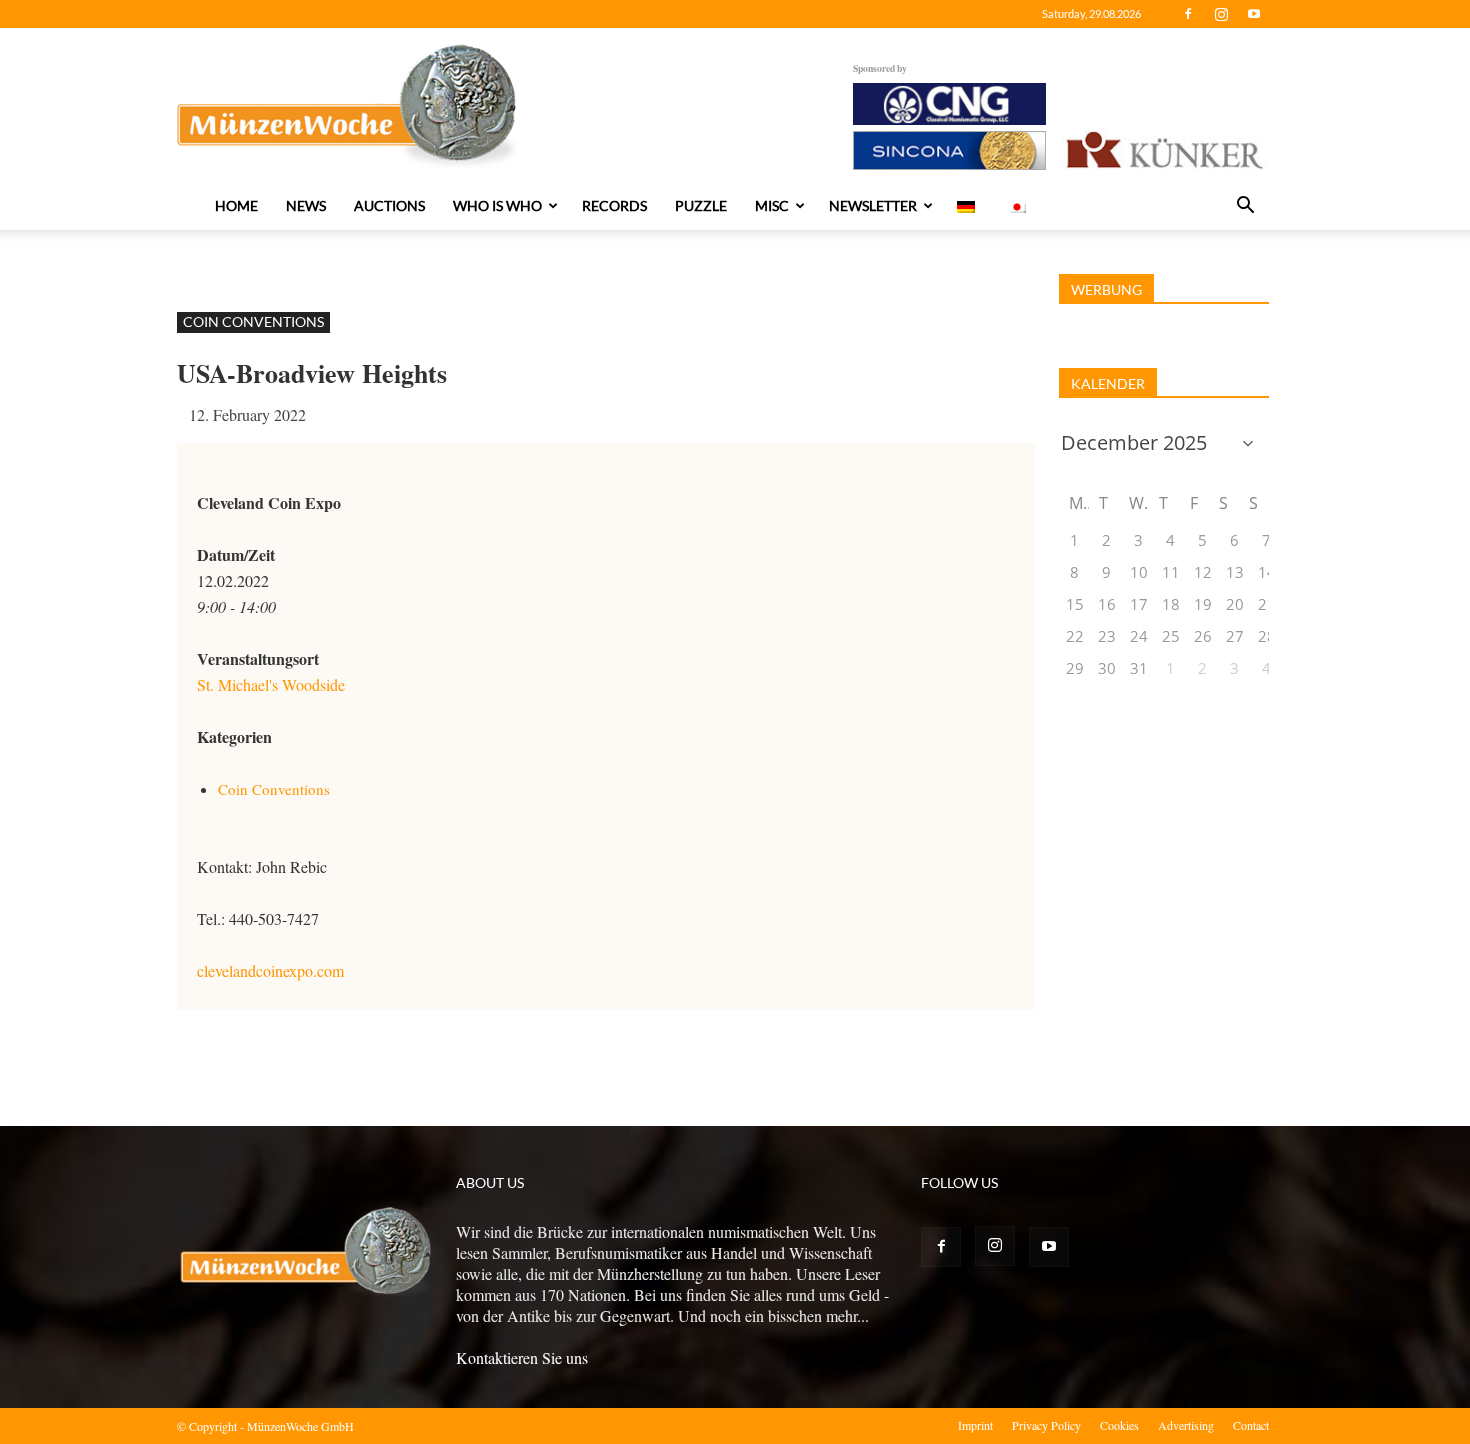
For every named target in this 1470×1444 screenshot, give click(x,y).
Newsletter (873, 205)
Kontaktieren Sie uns (522, 1357)
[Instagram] (1221, 14)
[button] (1245, 207)
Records (614, 205)
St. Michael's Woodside (271, 684)
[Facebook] (1188, 14)
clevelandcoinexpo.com (270, 970)
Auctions (389, 205)
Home (236, 205)
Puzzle (701, 205)
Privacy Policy (1046, 1425)
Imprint (975, 1425)
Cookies (1119, 1425)
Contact (1251, 1425)
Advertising (1186, 1425)
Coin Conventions (253, 321)
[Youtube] (1254, 14)
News (306, 205)
